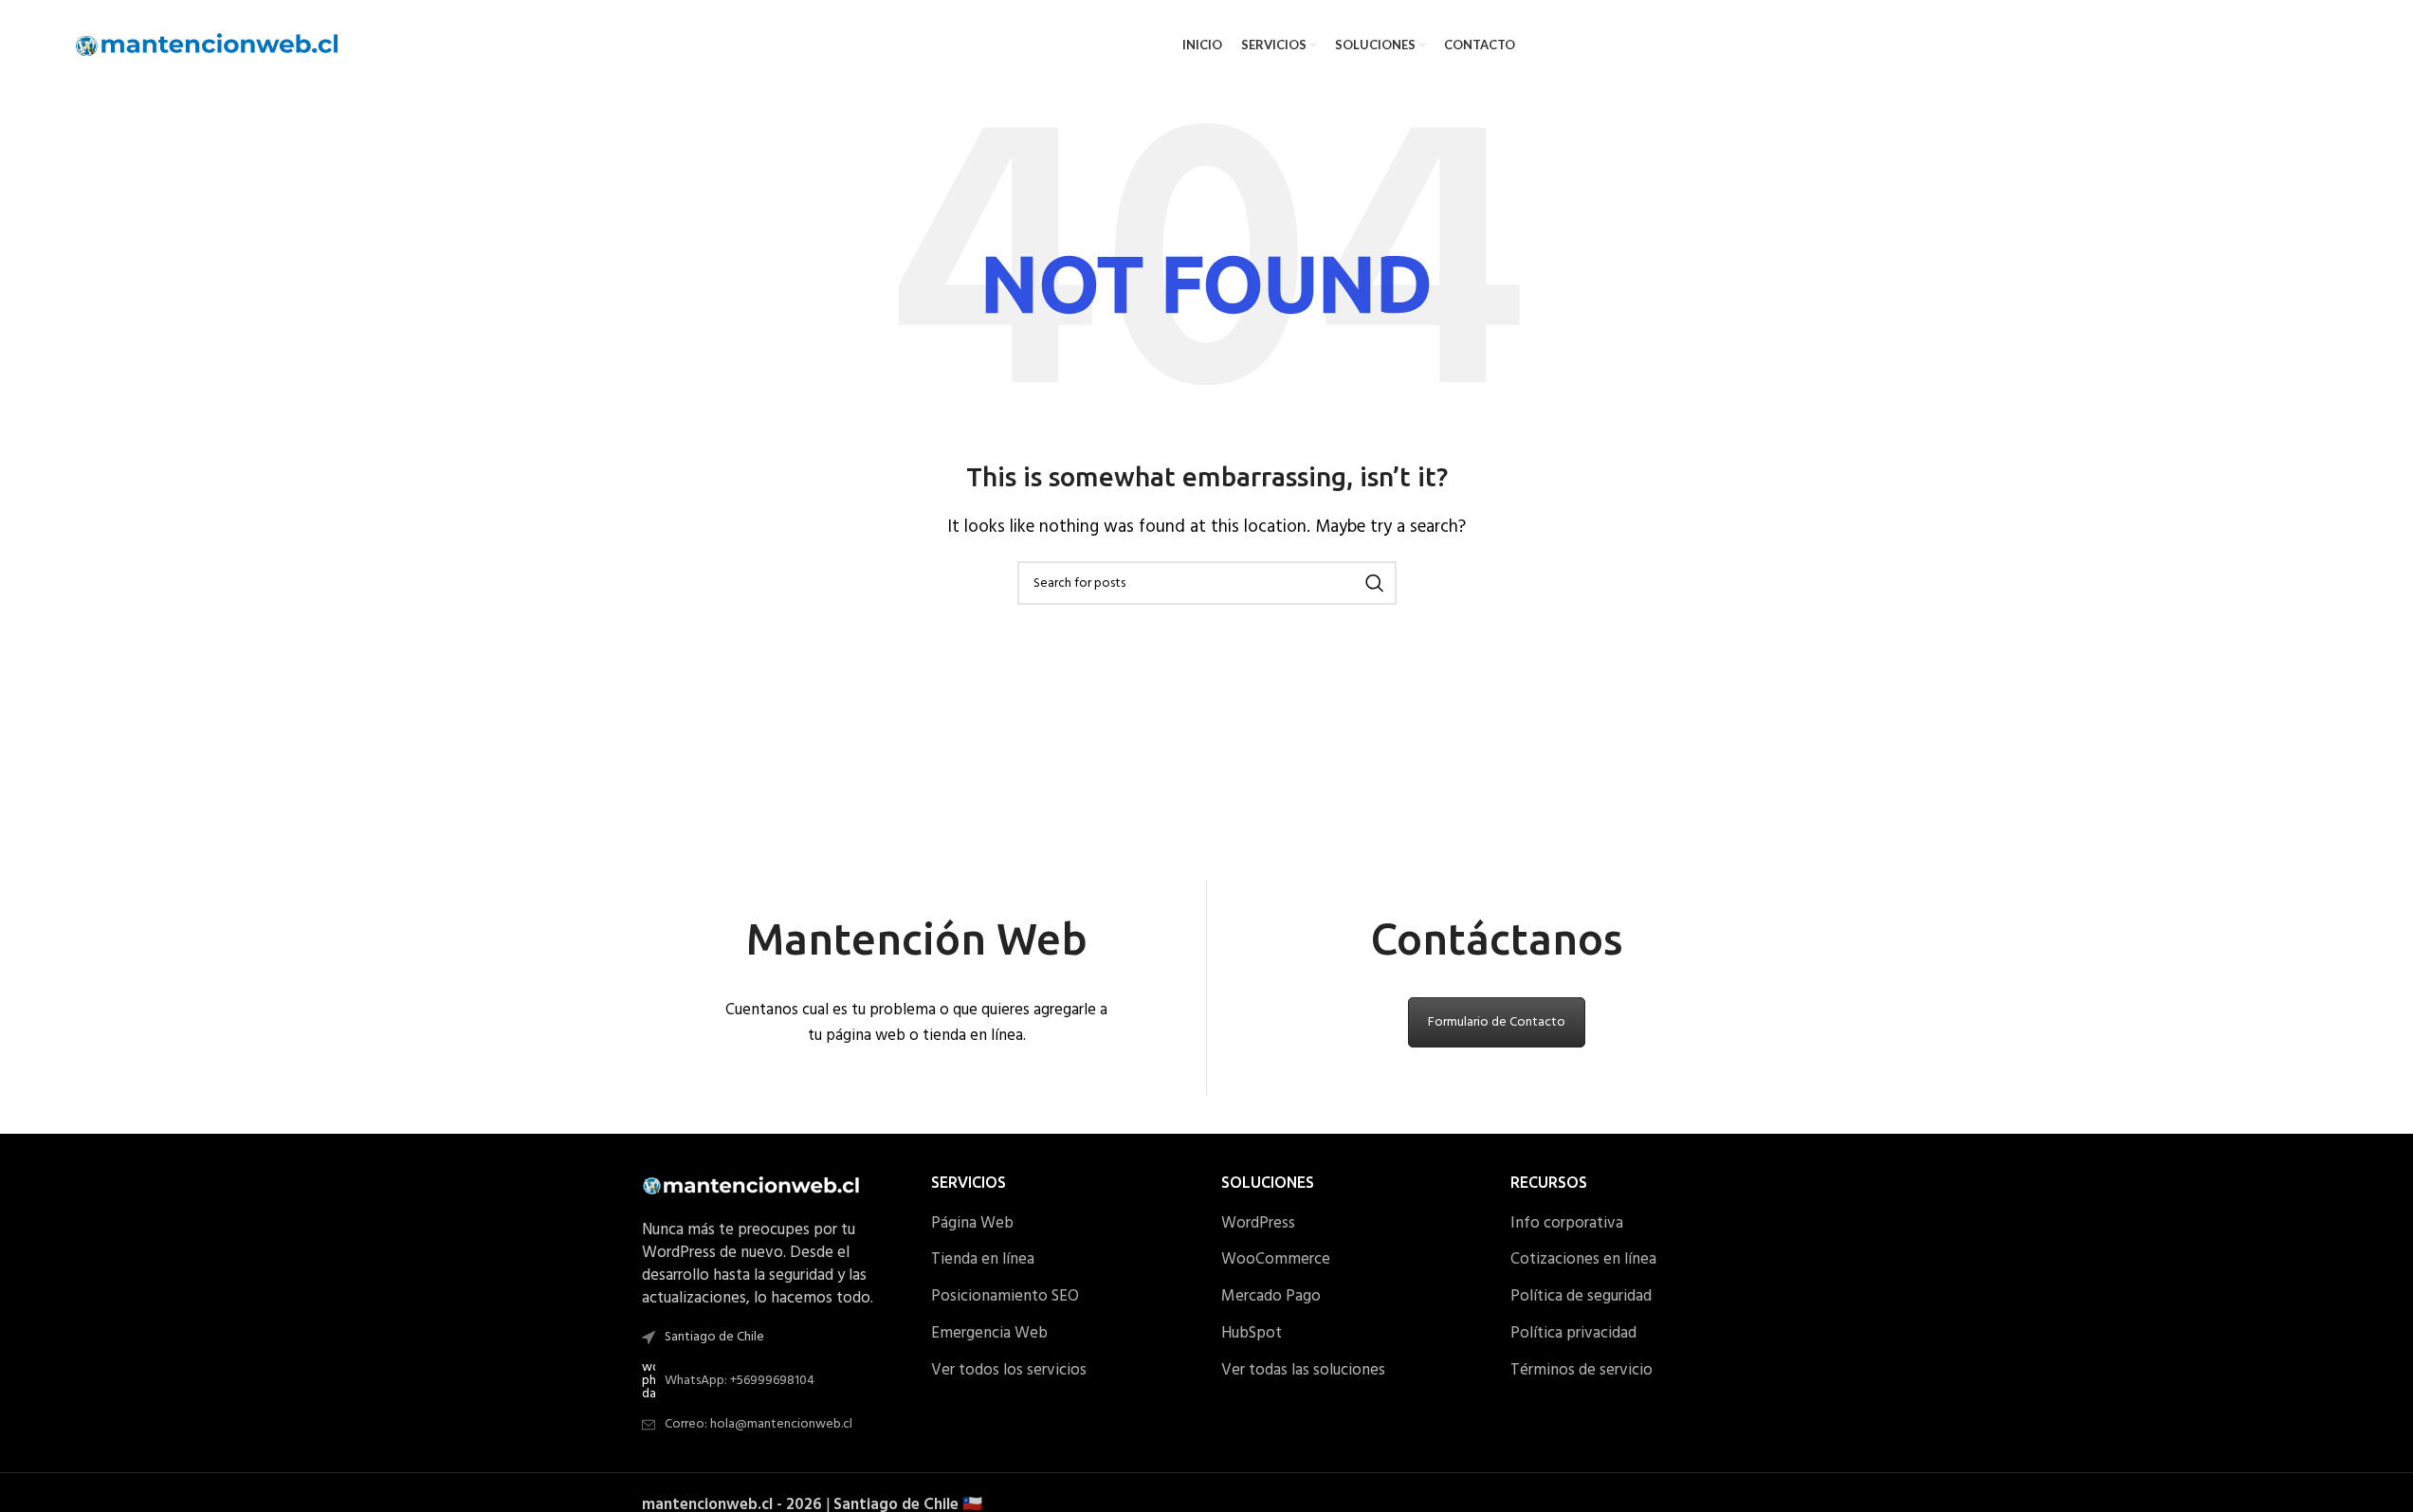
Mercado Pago (1271, 1297)
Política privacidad (1573, 1334)
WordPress (1258, 1224)
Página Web (972, 1224)
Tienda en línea (983, 1260)
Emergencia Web (989, 1334)
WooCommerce (1276, 1260)
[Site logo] (208, 45)
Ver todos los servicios (1009, 1371)
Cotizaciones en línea (1583, 1260)
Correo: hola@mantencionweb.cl (759, 1424)
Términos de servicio (1581, 1371)
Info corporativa (1567, 1224)
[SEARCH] (1375, 583)
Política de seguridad (1581, 1297)
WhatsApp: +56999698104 (740, 1381)
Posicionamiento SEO (1005, 1297)
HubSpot (1252, 1334)
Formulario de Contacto (1497, 1022)
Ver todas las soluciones (1303, 1371)
